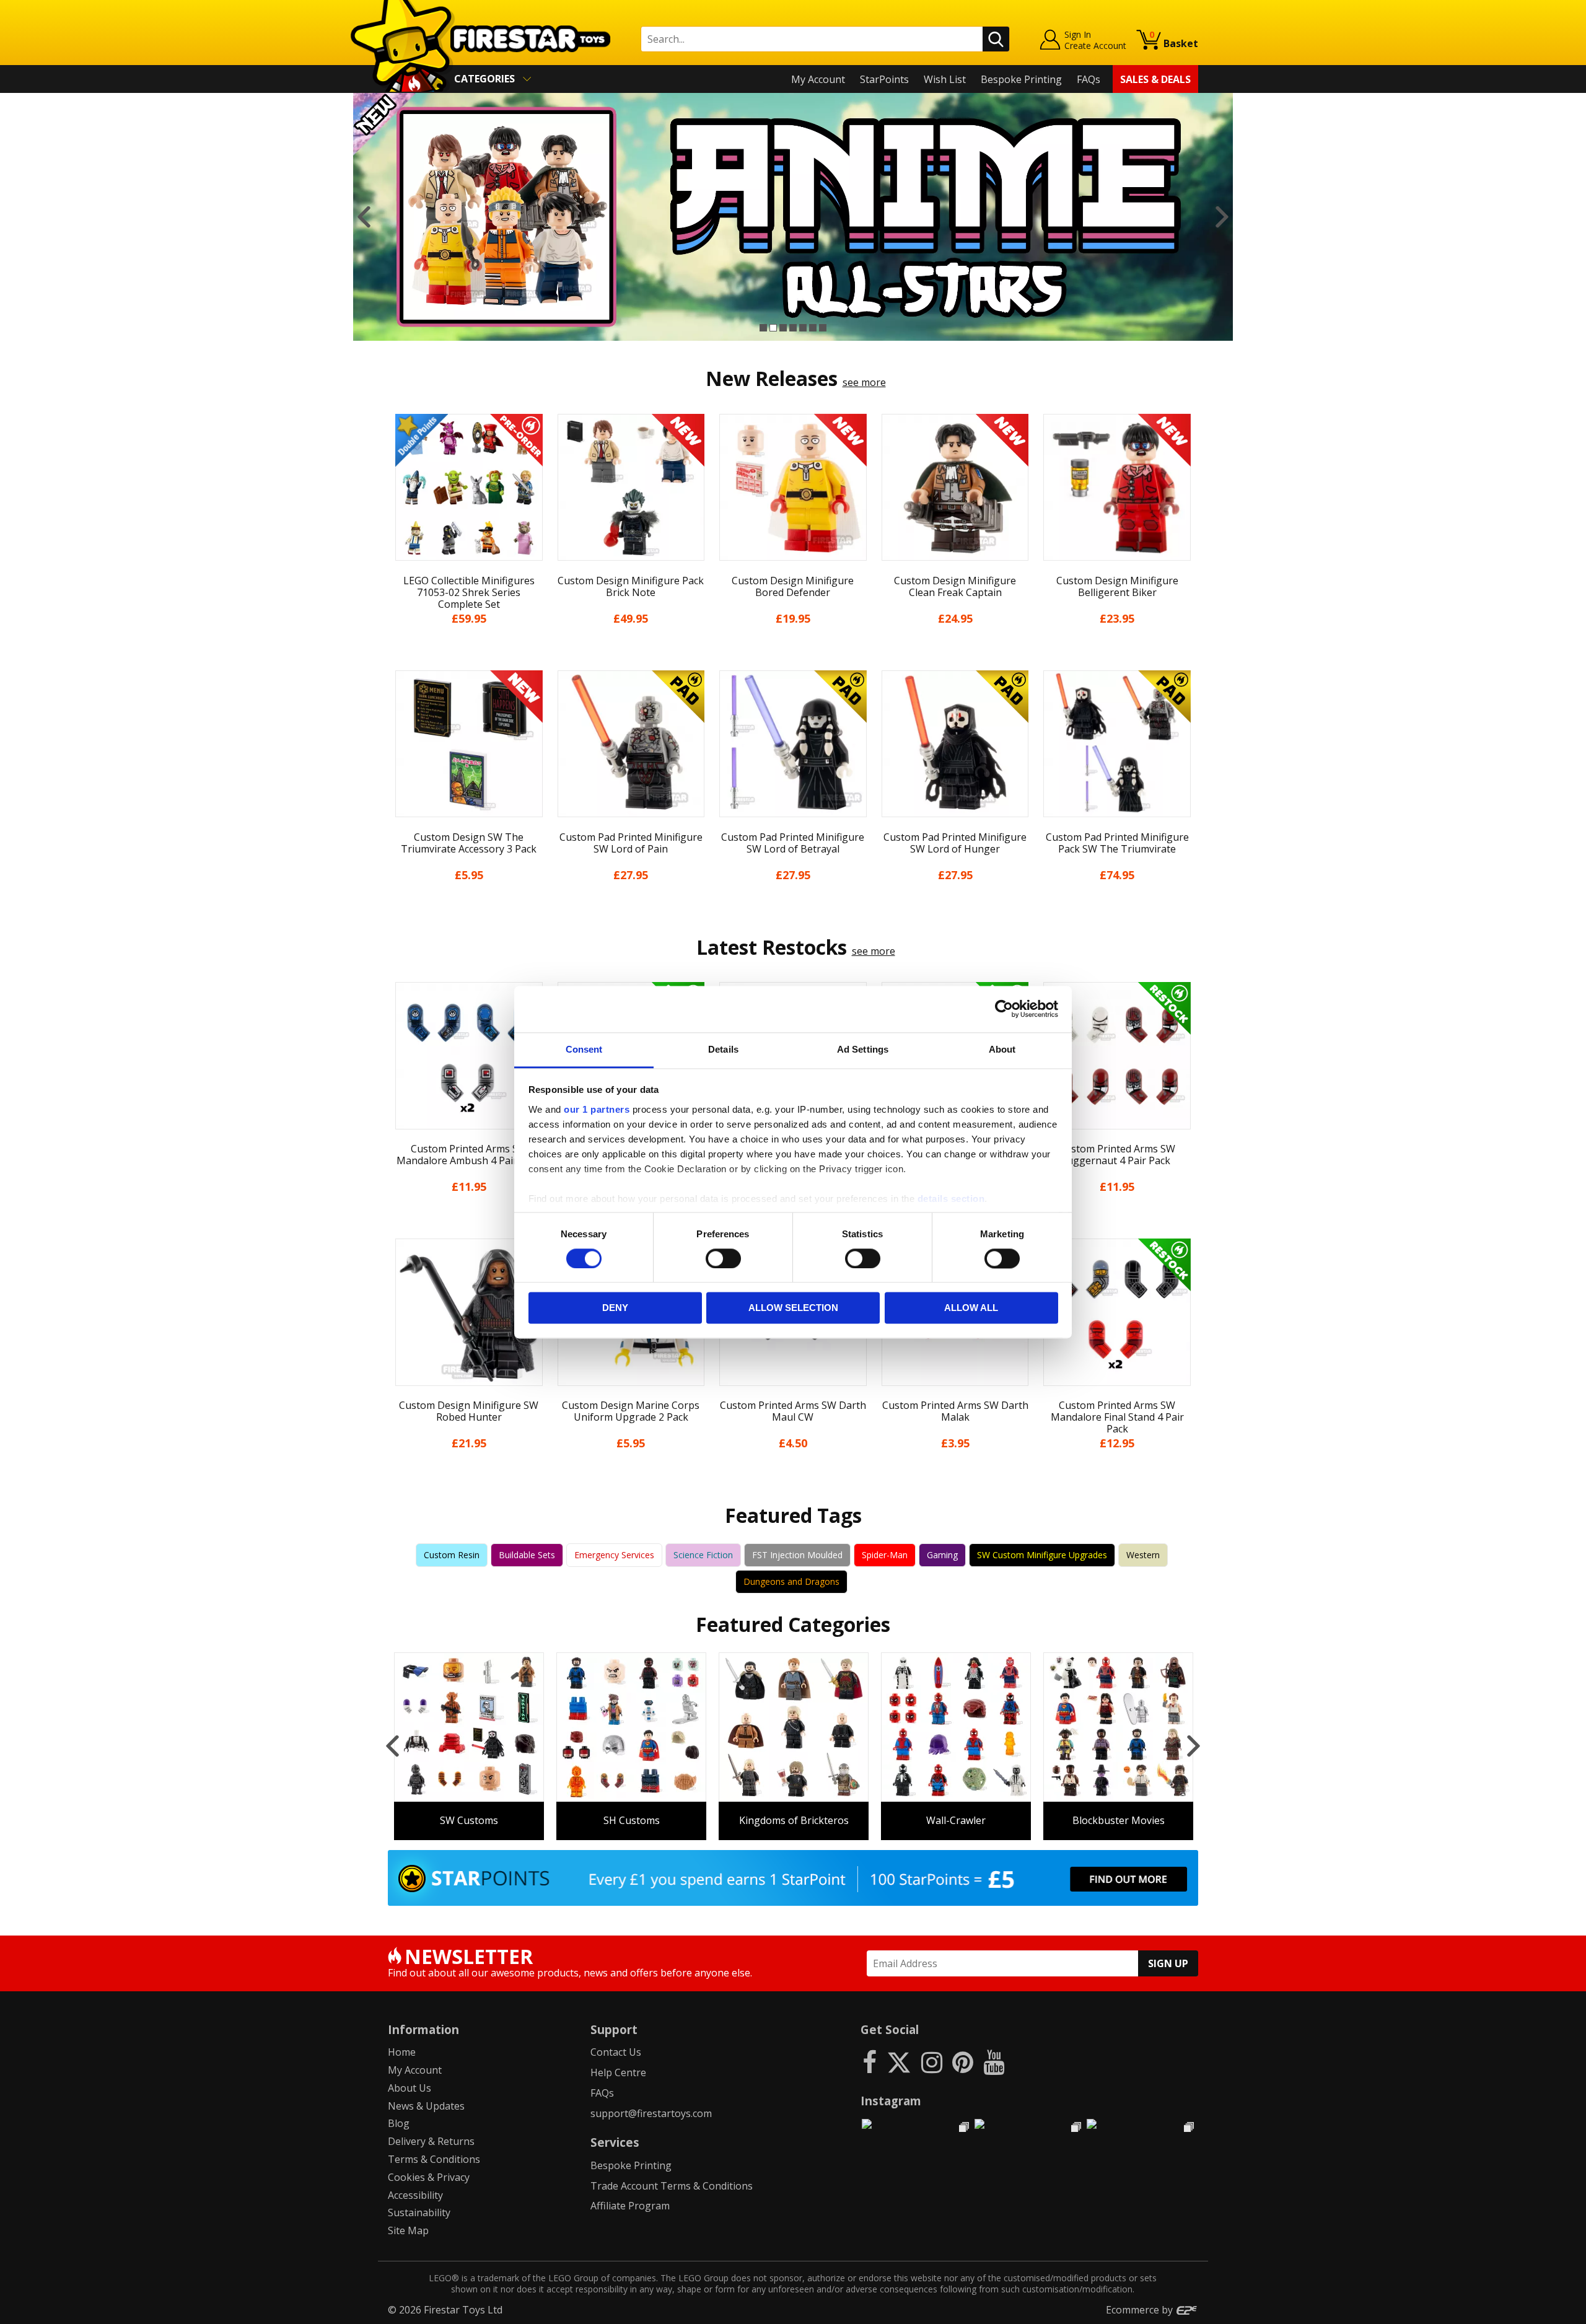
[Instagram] (932, 2062)
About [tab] (1002, 1049)
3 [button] (783, 328)
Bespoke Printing (1021, 79)
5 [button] (803, 328)
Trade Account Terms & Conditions (672, 2186)
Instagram (891, 2101)
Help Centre (618, 2072)
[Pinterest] (963, 2062)
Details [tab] (723, 1049)
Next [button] (1222, 217)
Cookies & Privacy (429, 2177)
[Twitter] (899, 2062)
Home (402, 2052)
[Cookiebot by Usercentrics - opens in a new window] (1004, 1009)
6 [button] (813, 328)
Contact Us (616, 2052)
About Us (410, 2088)
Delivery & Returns (431, 2141)
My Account (818, 79)
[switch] (723, 1258)
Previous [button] (364, 217)
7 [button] (823, 328)
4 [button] (793, 328)
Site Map (408, 2230)
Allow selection (793, 1308)
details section (951, 1199)
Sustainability (419, 2212)
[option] (793, 217)
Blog (399, 2123)
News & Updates (426, 2106)
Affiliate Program (630, 2206)
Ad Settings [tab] (863, 1049)
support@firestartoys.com (651, 2113)
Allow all (971, 1308)
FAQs (1089, 79)
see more (864, 382)
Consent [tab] (584, 1049)
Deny (615, 1308)
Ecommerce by (1141, 2310)
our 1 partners (597, 1109)
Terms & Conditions (434, 2159)
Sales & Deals (1155, 79)
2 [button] (773, 328)
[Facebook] (870, 2062)
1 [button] (763, 328)
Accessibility (415, 2195)
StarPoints (884, 79)
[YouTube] (994, 2062)
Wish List (945, 79)
